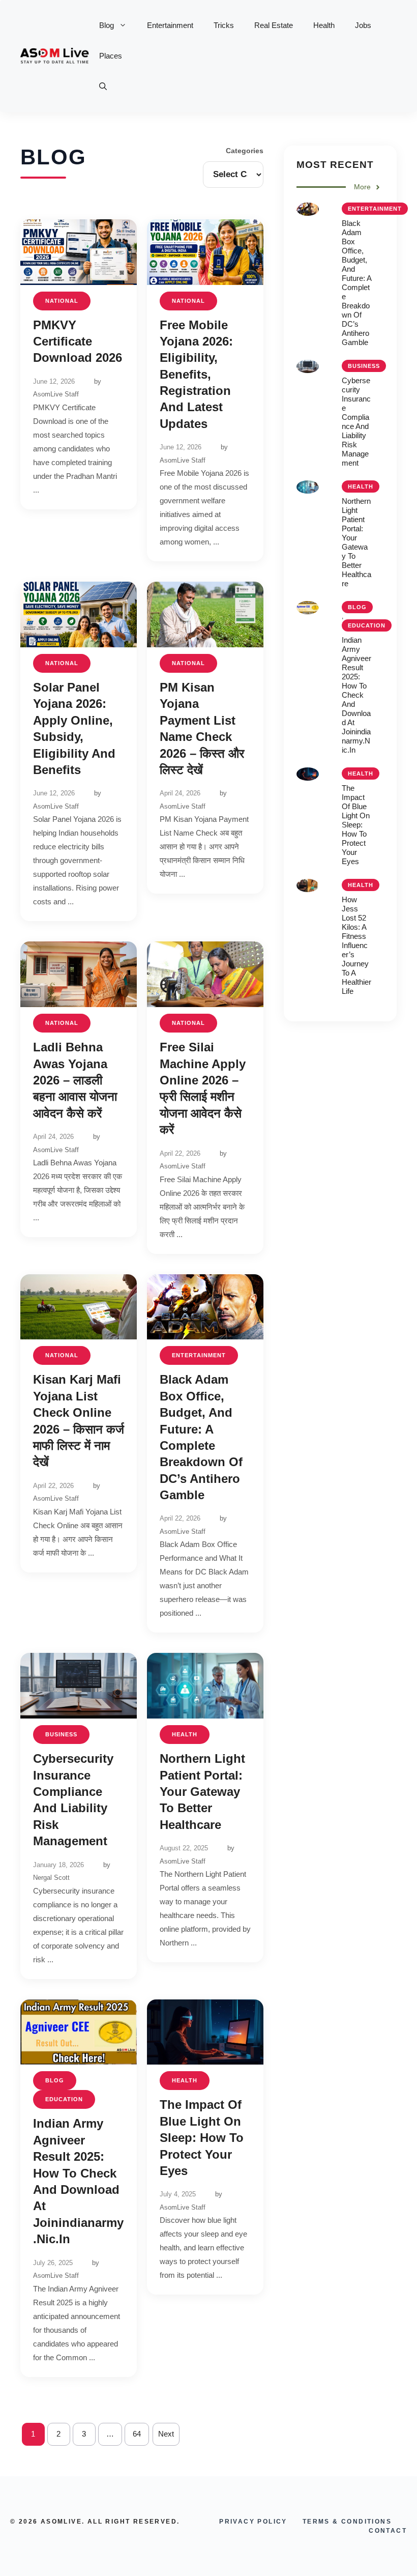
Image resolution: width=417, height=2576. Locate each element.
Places (111, 56)
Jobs (363, 25)
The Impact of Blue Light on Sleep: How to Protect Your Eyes (202, 2138)
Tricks (224, 25)
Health (324, 25)
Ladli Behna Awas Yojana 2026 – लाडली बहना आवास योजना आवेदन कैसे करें (75, 1080)
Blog (107, 25)
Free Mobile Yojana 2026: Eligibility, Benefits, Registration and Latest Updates (196, 374)
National (62, 301)
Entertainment (170, 25)
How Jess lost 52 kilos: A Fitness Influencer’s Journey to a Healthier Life (356, 945)
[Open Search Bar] (103, 87)
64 (137, 2434)
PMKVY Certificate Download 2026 (78, 341)
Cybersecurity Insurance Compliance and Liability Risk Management (356, 422)
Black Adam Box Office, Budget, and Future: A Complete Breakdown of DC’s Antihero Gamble (356, 283)
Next (166, 2434)
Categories (245, 151)
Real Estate (274, 25)
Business (61, 1734)
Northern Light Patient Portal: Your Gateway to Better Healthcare (202, 1792)
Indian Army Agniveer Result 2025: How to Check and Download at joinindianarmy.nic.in (356, 695)
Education (64, 2099)
